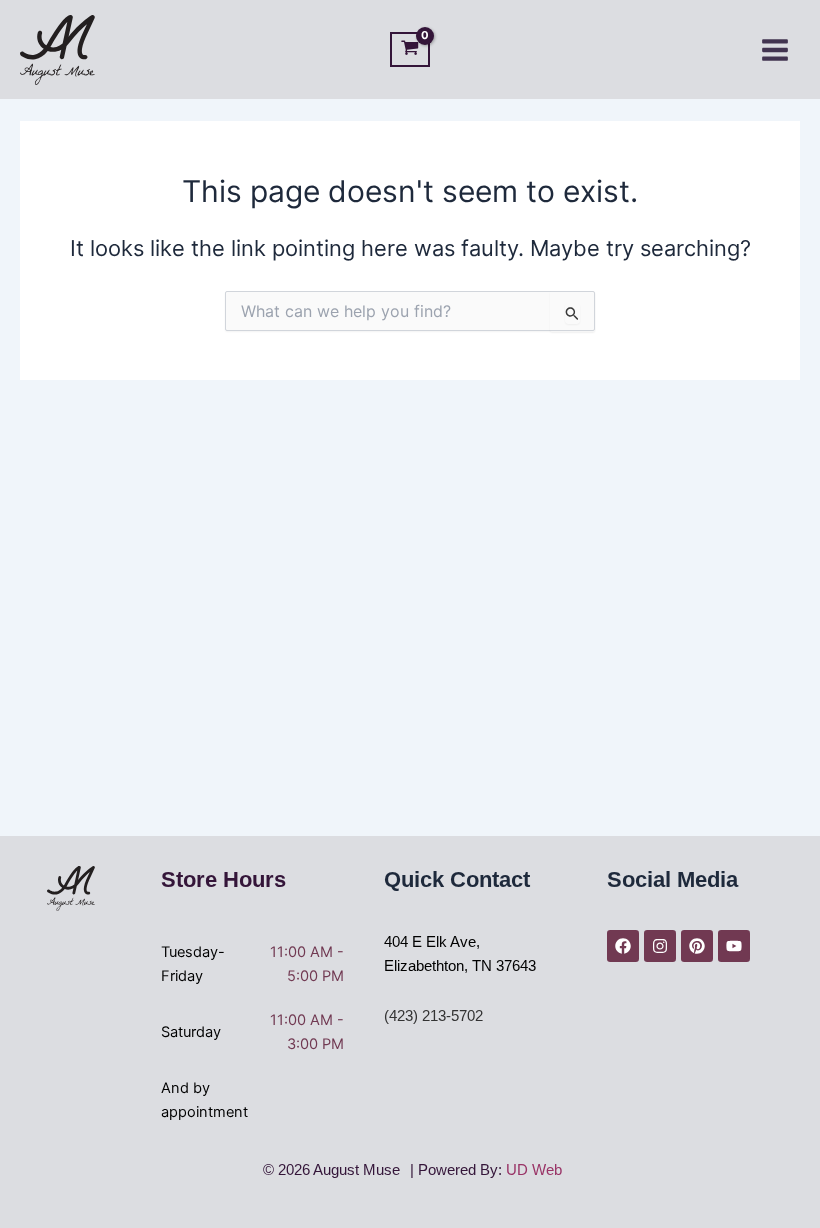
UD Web (534, 1170)
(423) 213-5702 (433, 1016)
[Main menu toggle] (775, 49)
